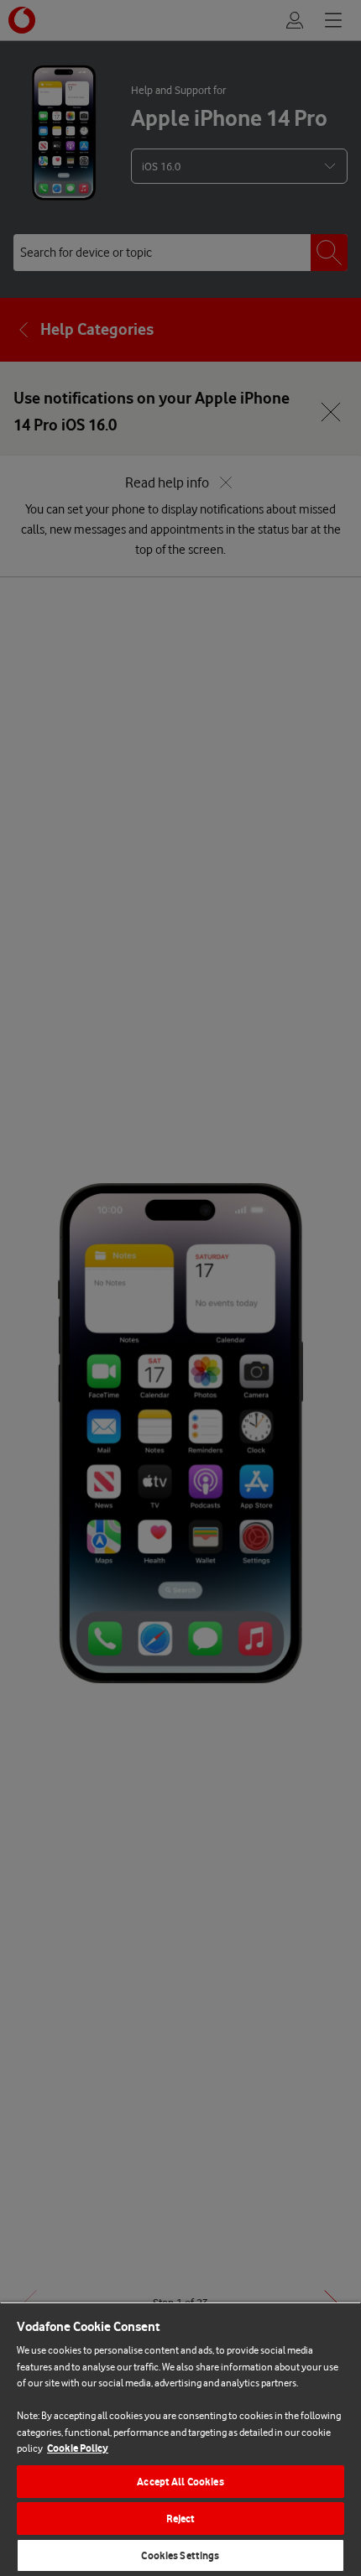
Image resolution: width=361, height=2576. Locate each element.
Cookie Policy (78, 2448)
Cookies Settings (180, 2555)
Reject (181, 2519)
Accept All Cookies (180, 2482)
